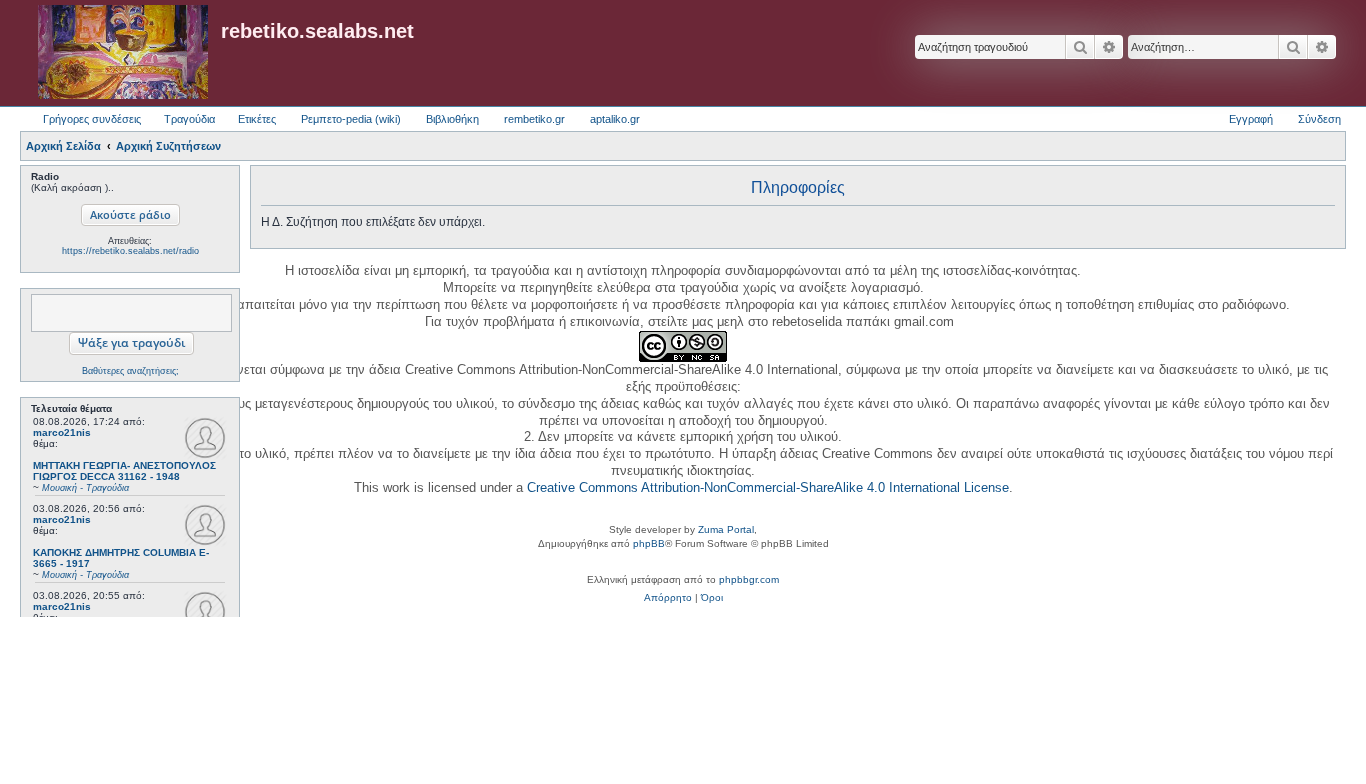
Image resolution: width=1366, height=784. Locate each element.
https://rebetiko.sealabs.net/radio (130, 251)
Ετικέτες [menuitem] (257, 119)
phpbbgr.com (749, 579)
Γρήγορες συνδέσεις (92, 119)
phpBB (649, 543)
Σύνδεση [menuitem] (1319, 119)
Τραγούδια (189, 119)
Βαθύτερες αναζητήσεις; (130, 371)
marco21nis (62, 432)
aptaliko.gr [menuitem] (615, 119)
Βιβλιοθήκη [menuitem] (452, 119)
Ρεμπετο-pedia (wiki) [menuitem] (351, 119)
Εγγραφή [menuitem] (1251, 119)
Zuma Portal (726, 529)
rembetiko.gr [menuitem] (534, 119)
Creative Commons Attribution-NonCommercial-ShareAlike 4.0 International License (768, 487)
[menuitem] (668, 598)
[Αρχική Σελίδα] (123, 53)
